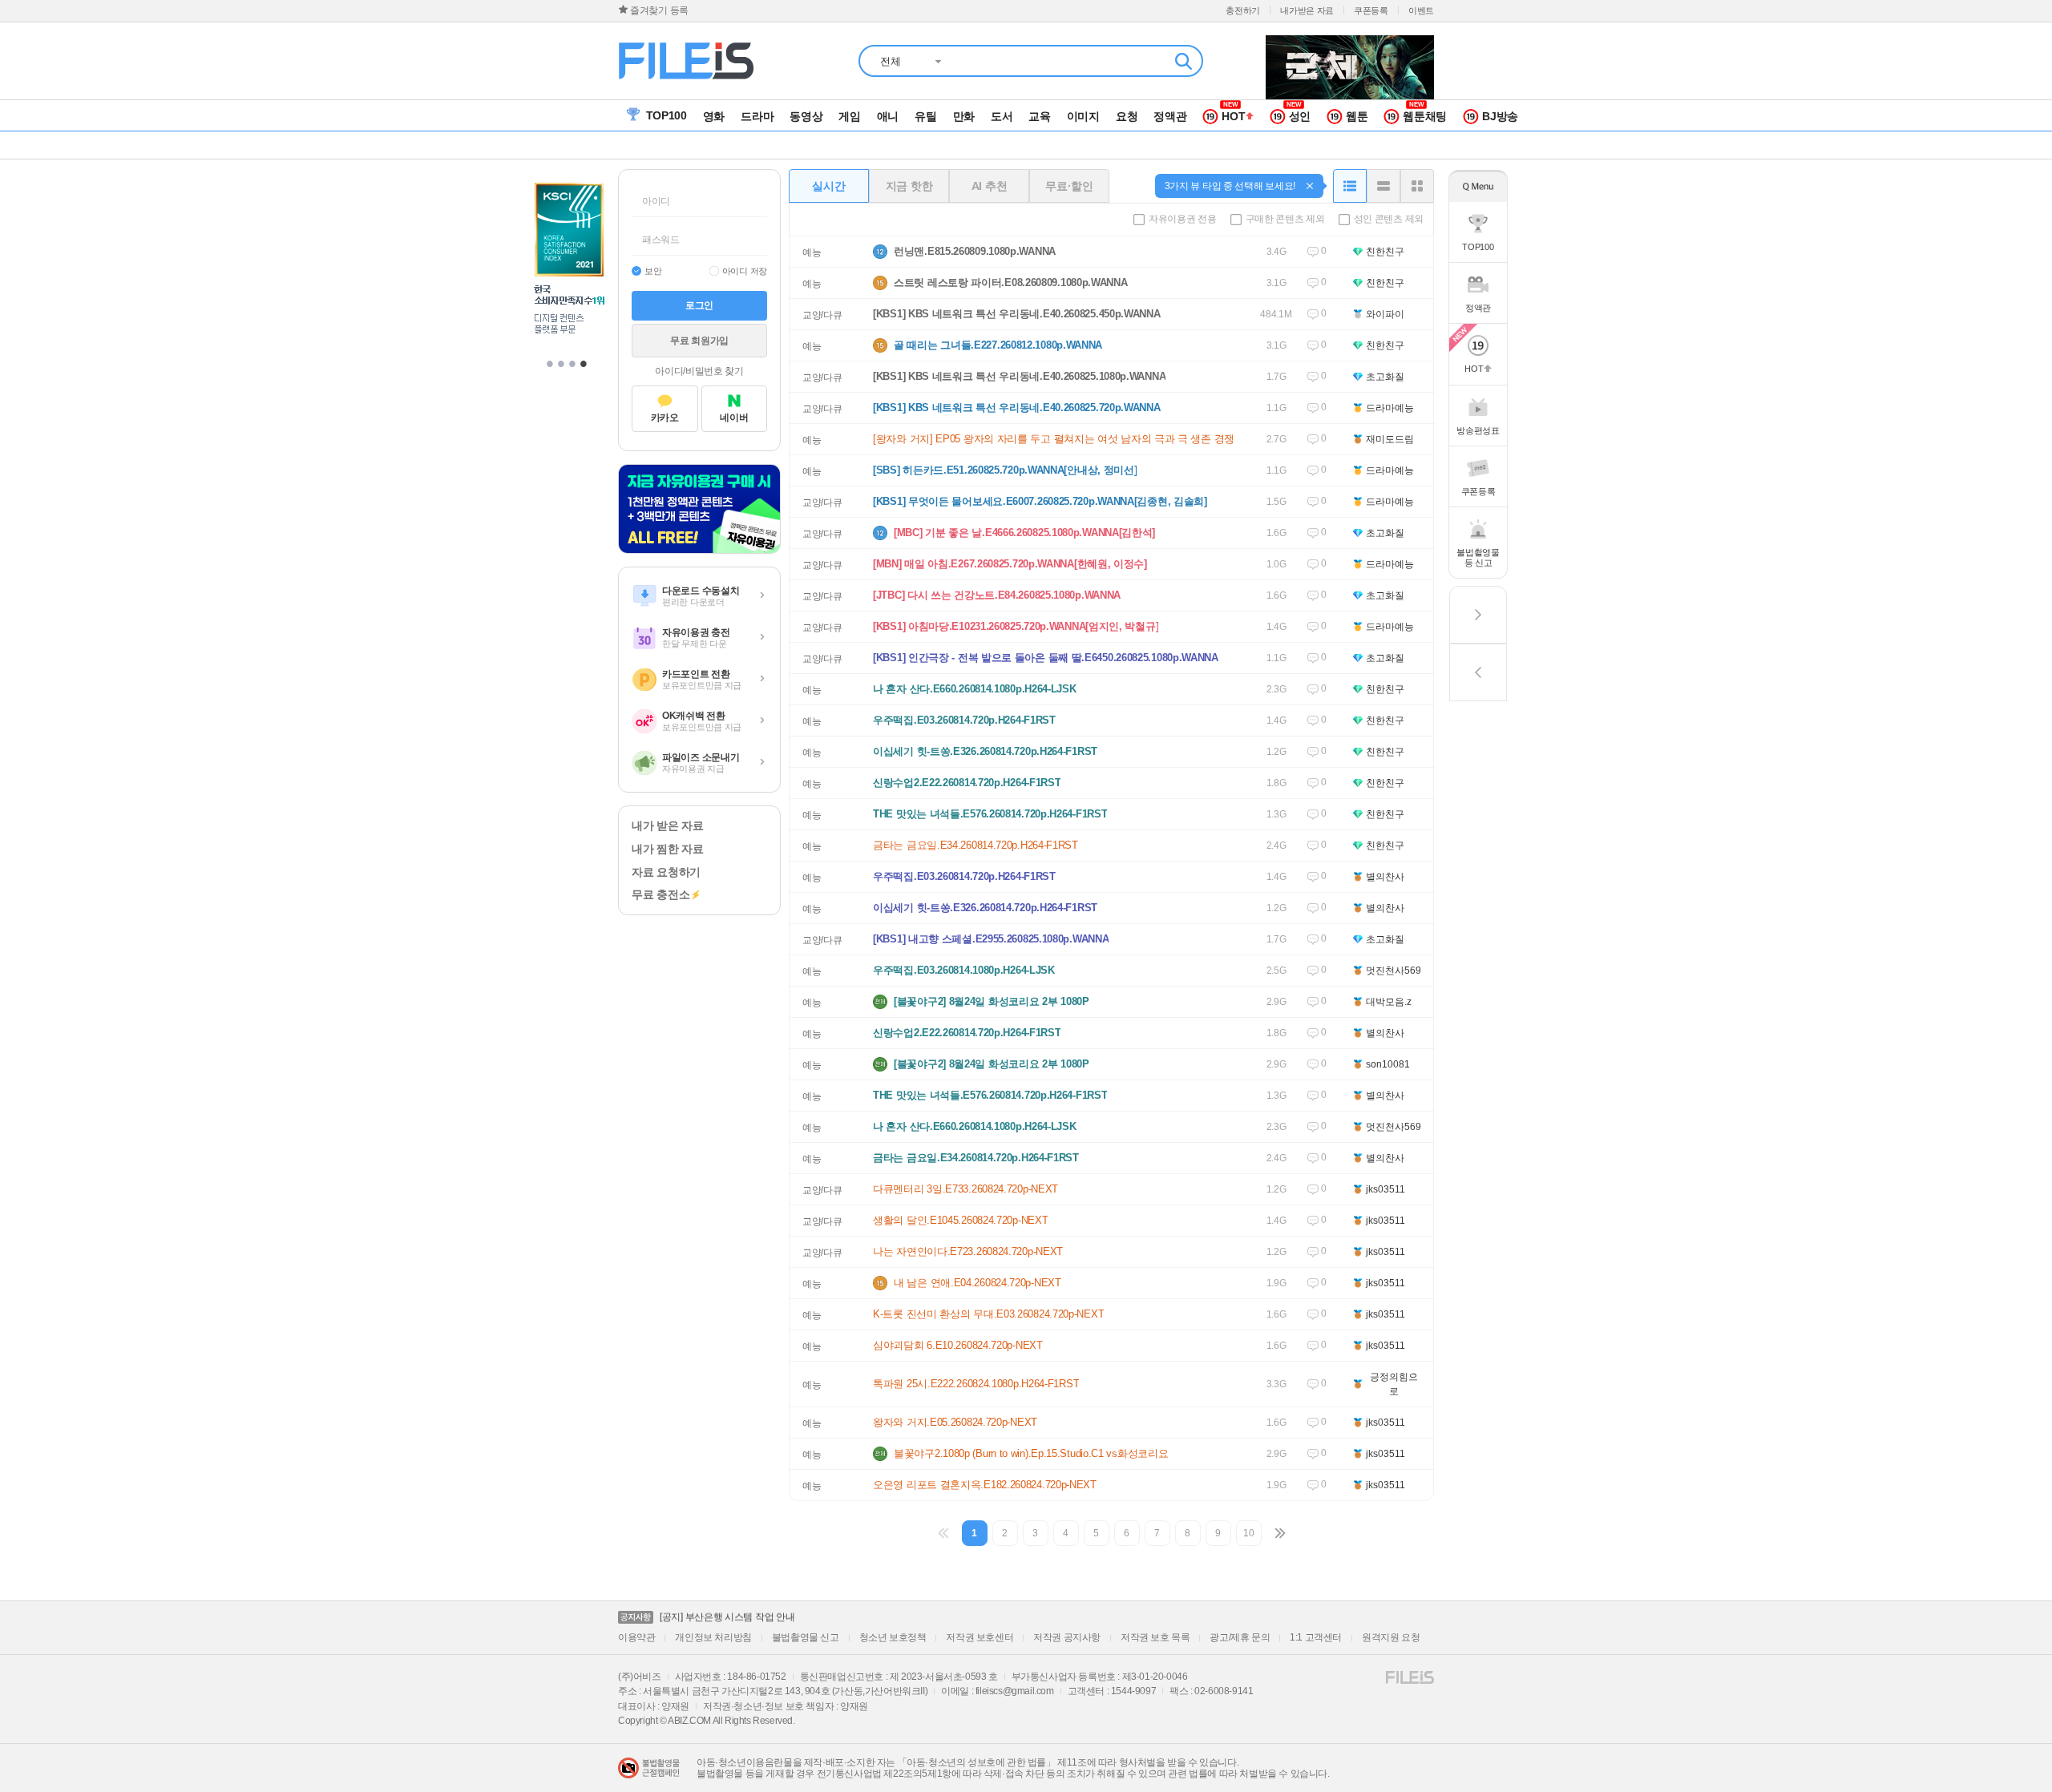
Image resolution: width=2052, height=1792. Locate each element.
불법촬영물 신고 (806, 1637)
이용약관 (636, 1637)
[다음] (1279, 1533)
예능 (812, 252)
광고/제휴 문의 (1240, 1637)
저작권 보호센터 (980, 1637)
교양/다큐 (822, 315)
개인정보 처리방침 (713, 1637)
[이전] (944, 1533)
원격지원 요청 (1391, 1637)
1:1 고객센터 (1316, 1637)
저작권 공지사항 (1067, 1637)
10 (1248, 1533)
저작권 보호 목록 (1155, 1637)
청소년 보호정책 (893, 1637)
